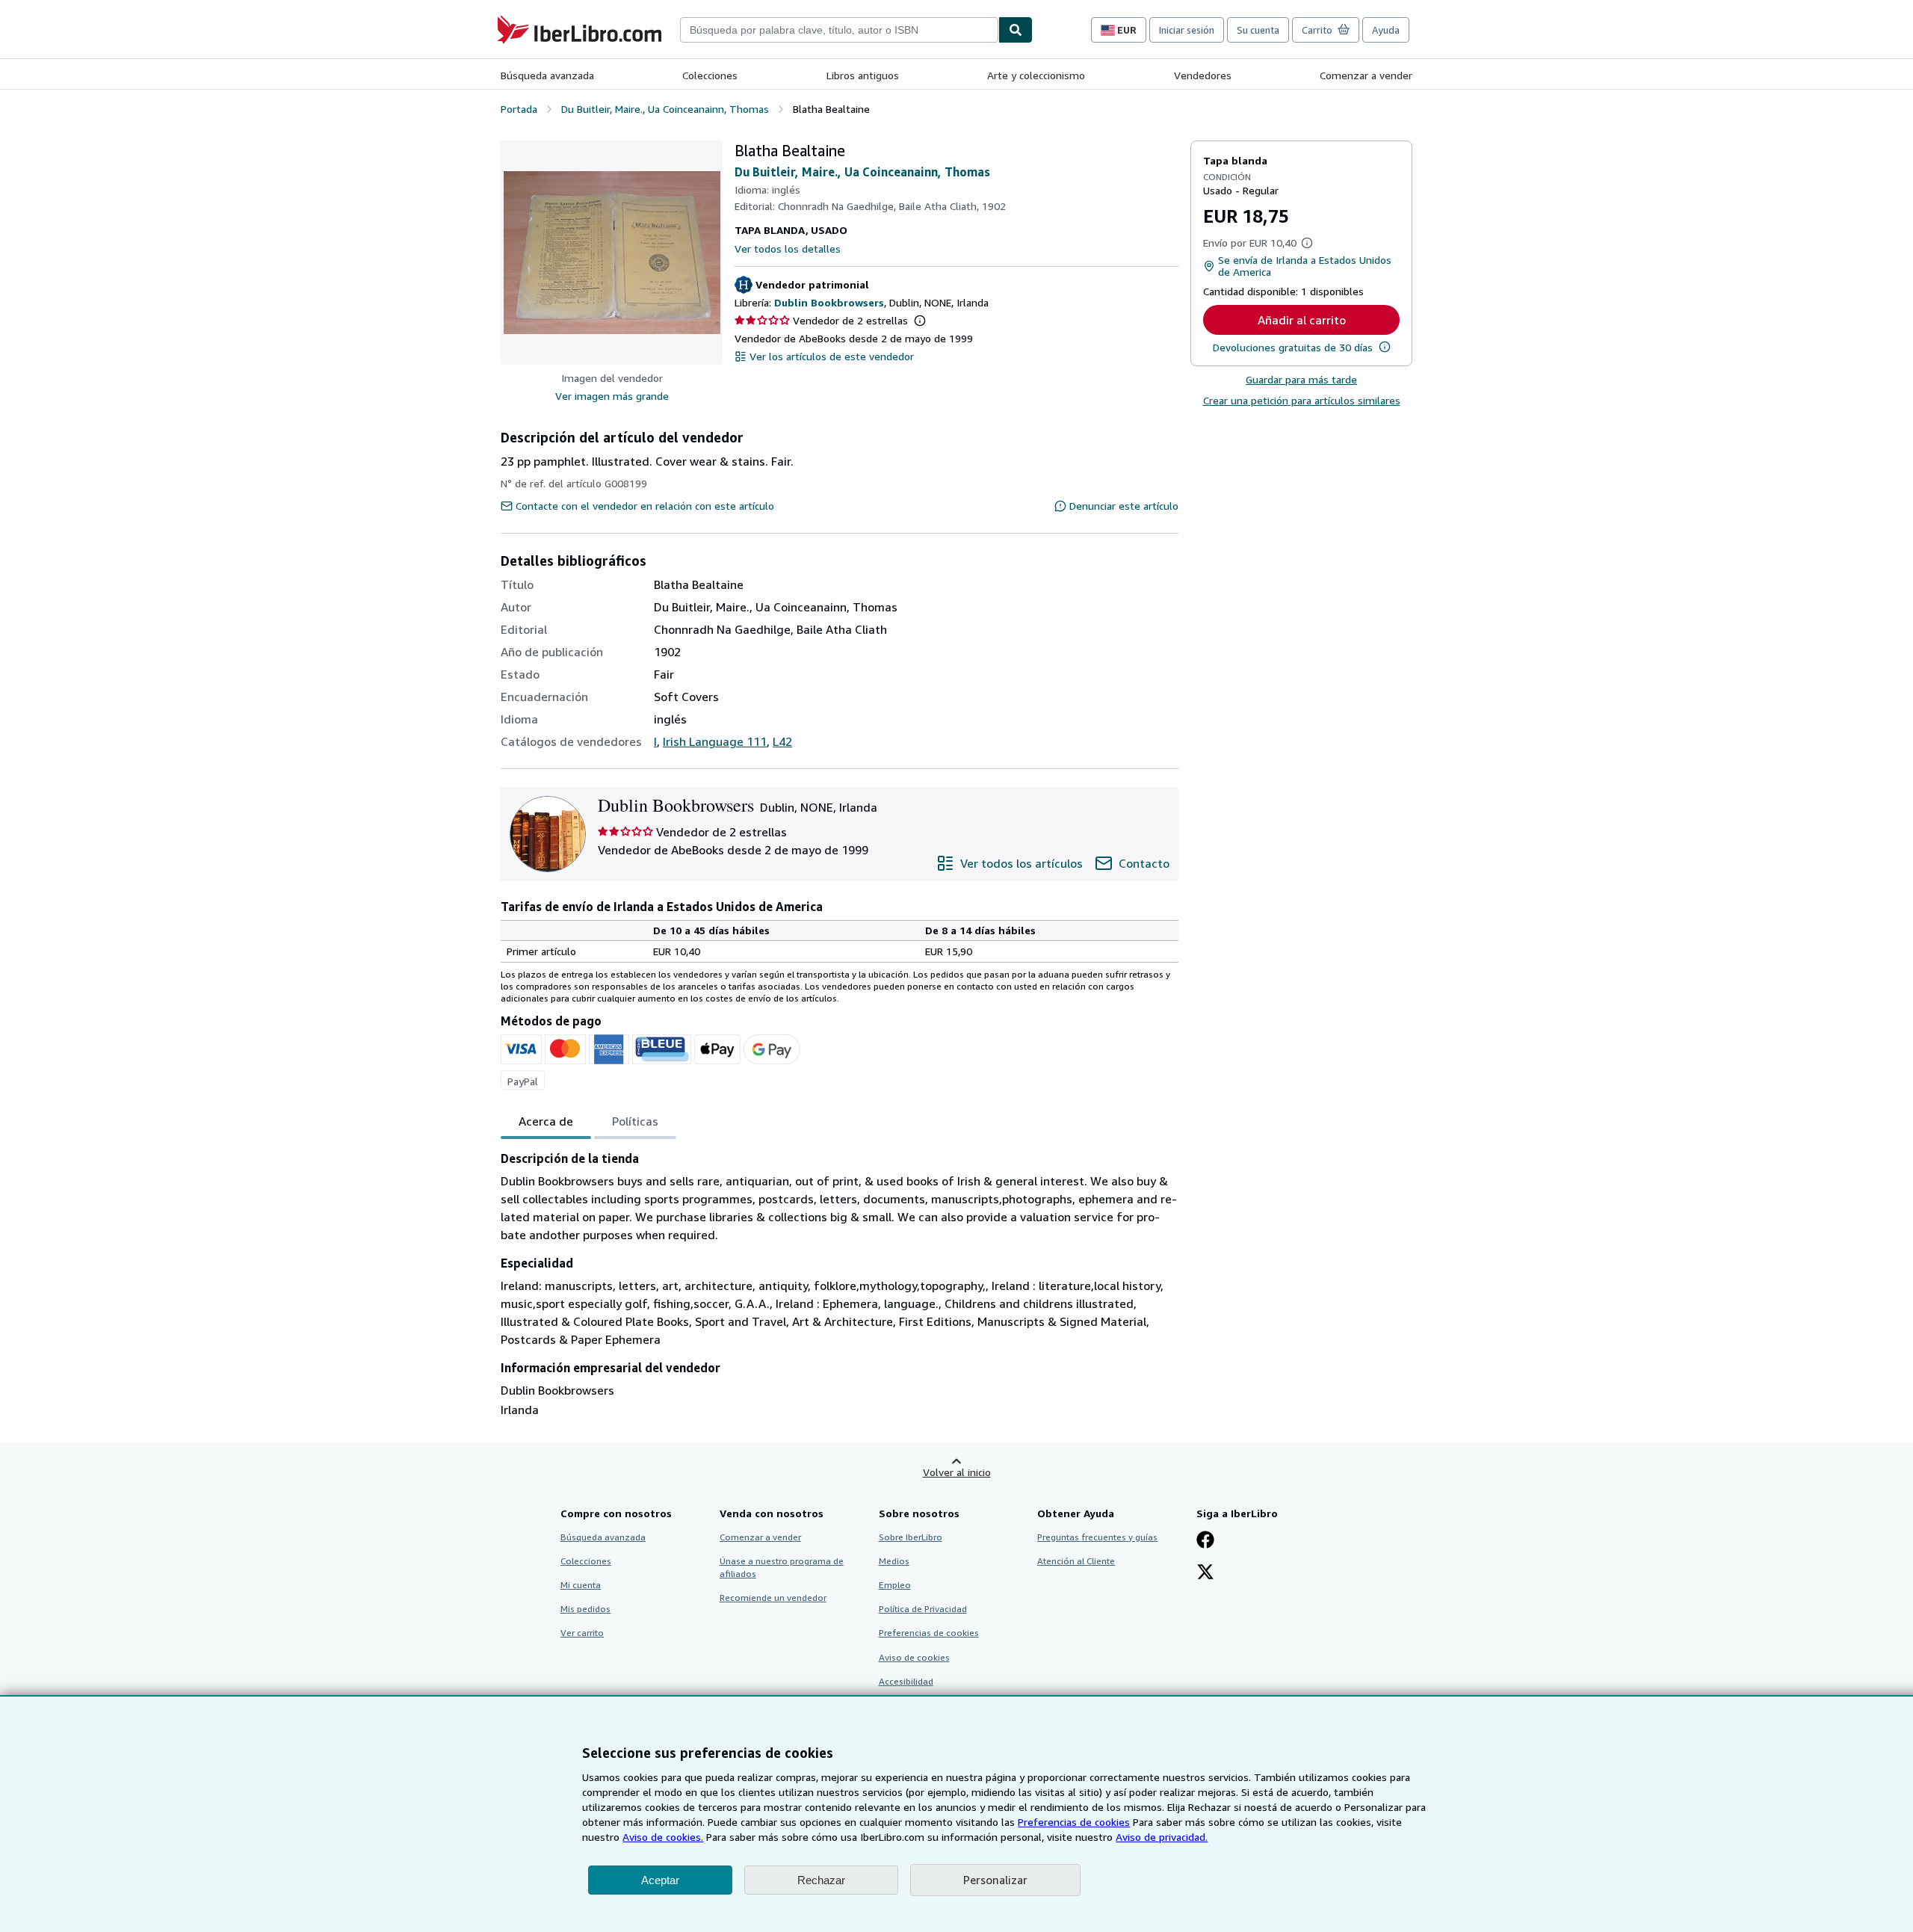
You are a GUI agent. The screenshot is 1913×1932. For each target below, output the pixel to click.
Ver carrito (582, 1633)
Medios (894, 1561)
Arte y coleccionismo (1036, 75)
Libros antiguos (863, 75)
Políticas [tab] (635, 1121)
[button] (612, 253)
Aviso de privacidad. (1162, 1837)
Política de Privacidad (923, 1609)
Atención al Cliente (1076, 1561)
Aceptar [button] (660, 1880)
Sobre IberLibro (911, 1537)
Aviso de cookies (914, 1657)
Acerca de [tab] (546, 1121)
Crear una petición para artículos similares (1302, 400)
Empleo (895, 1585)
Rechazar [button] (821, 1880)
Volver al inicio (957, 1472)
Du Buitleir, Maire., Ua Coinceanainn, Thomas (862, 172)
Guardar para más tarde (1301, 379)
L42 (782, 741)
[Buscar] (1016, 30)
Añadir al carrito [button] (1302, 320)
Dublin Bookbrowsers (829, 302)
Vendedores (1203, 75)
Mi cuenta (581, 1585)
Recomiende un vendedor (773, 1598)
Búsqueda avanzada (547, 75)
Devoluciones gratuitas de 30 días (1293, 347)
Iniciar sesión (1187, 30)
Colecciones (710, 75)
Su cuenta (1258, 30)
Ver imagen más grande (612, 396)
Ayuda (1386, 30)
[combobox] (839, 30)
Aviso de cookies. (663, 1837)
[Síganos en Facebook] (1205, 1541)
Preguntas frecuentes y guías (1097, 1537)
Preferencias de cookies (1074, 1822)
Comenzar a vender (1366, 75)
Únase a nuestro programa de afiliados (782, 1567)
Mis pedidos (585, 1609)
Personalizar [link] (995, 1880)
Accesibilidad (906, 1681)
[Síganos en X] (1205, 1573)
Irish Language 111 (715, 741)
